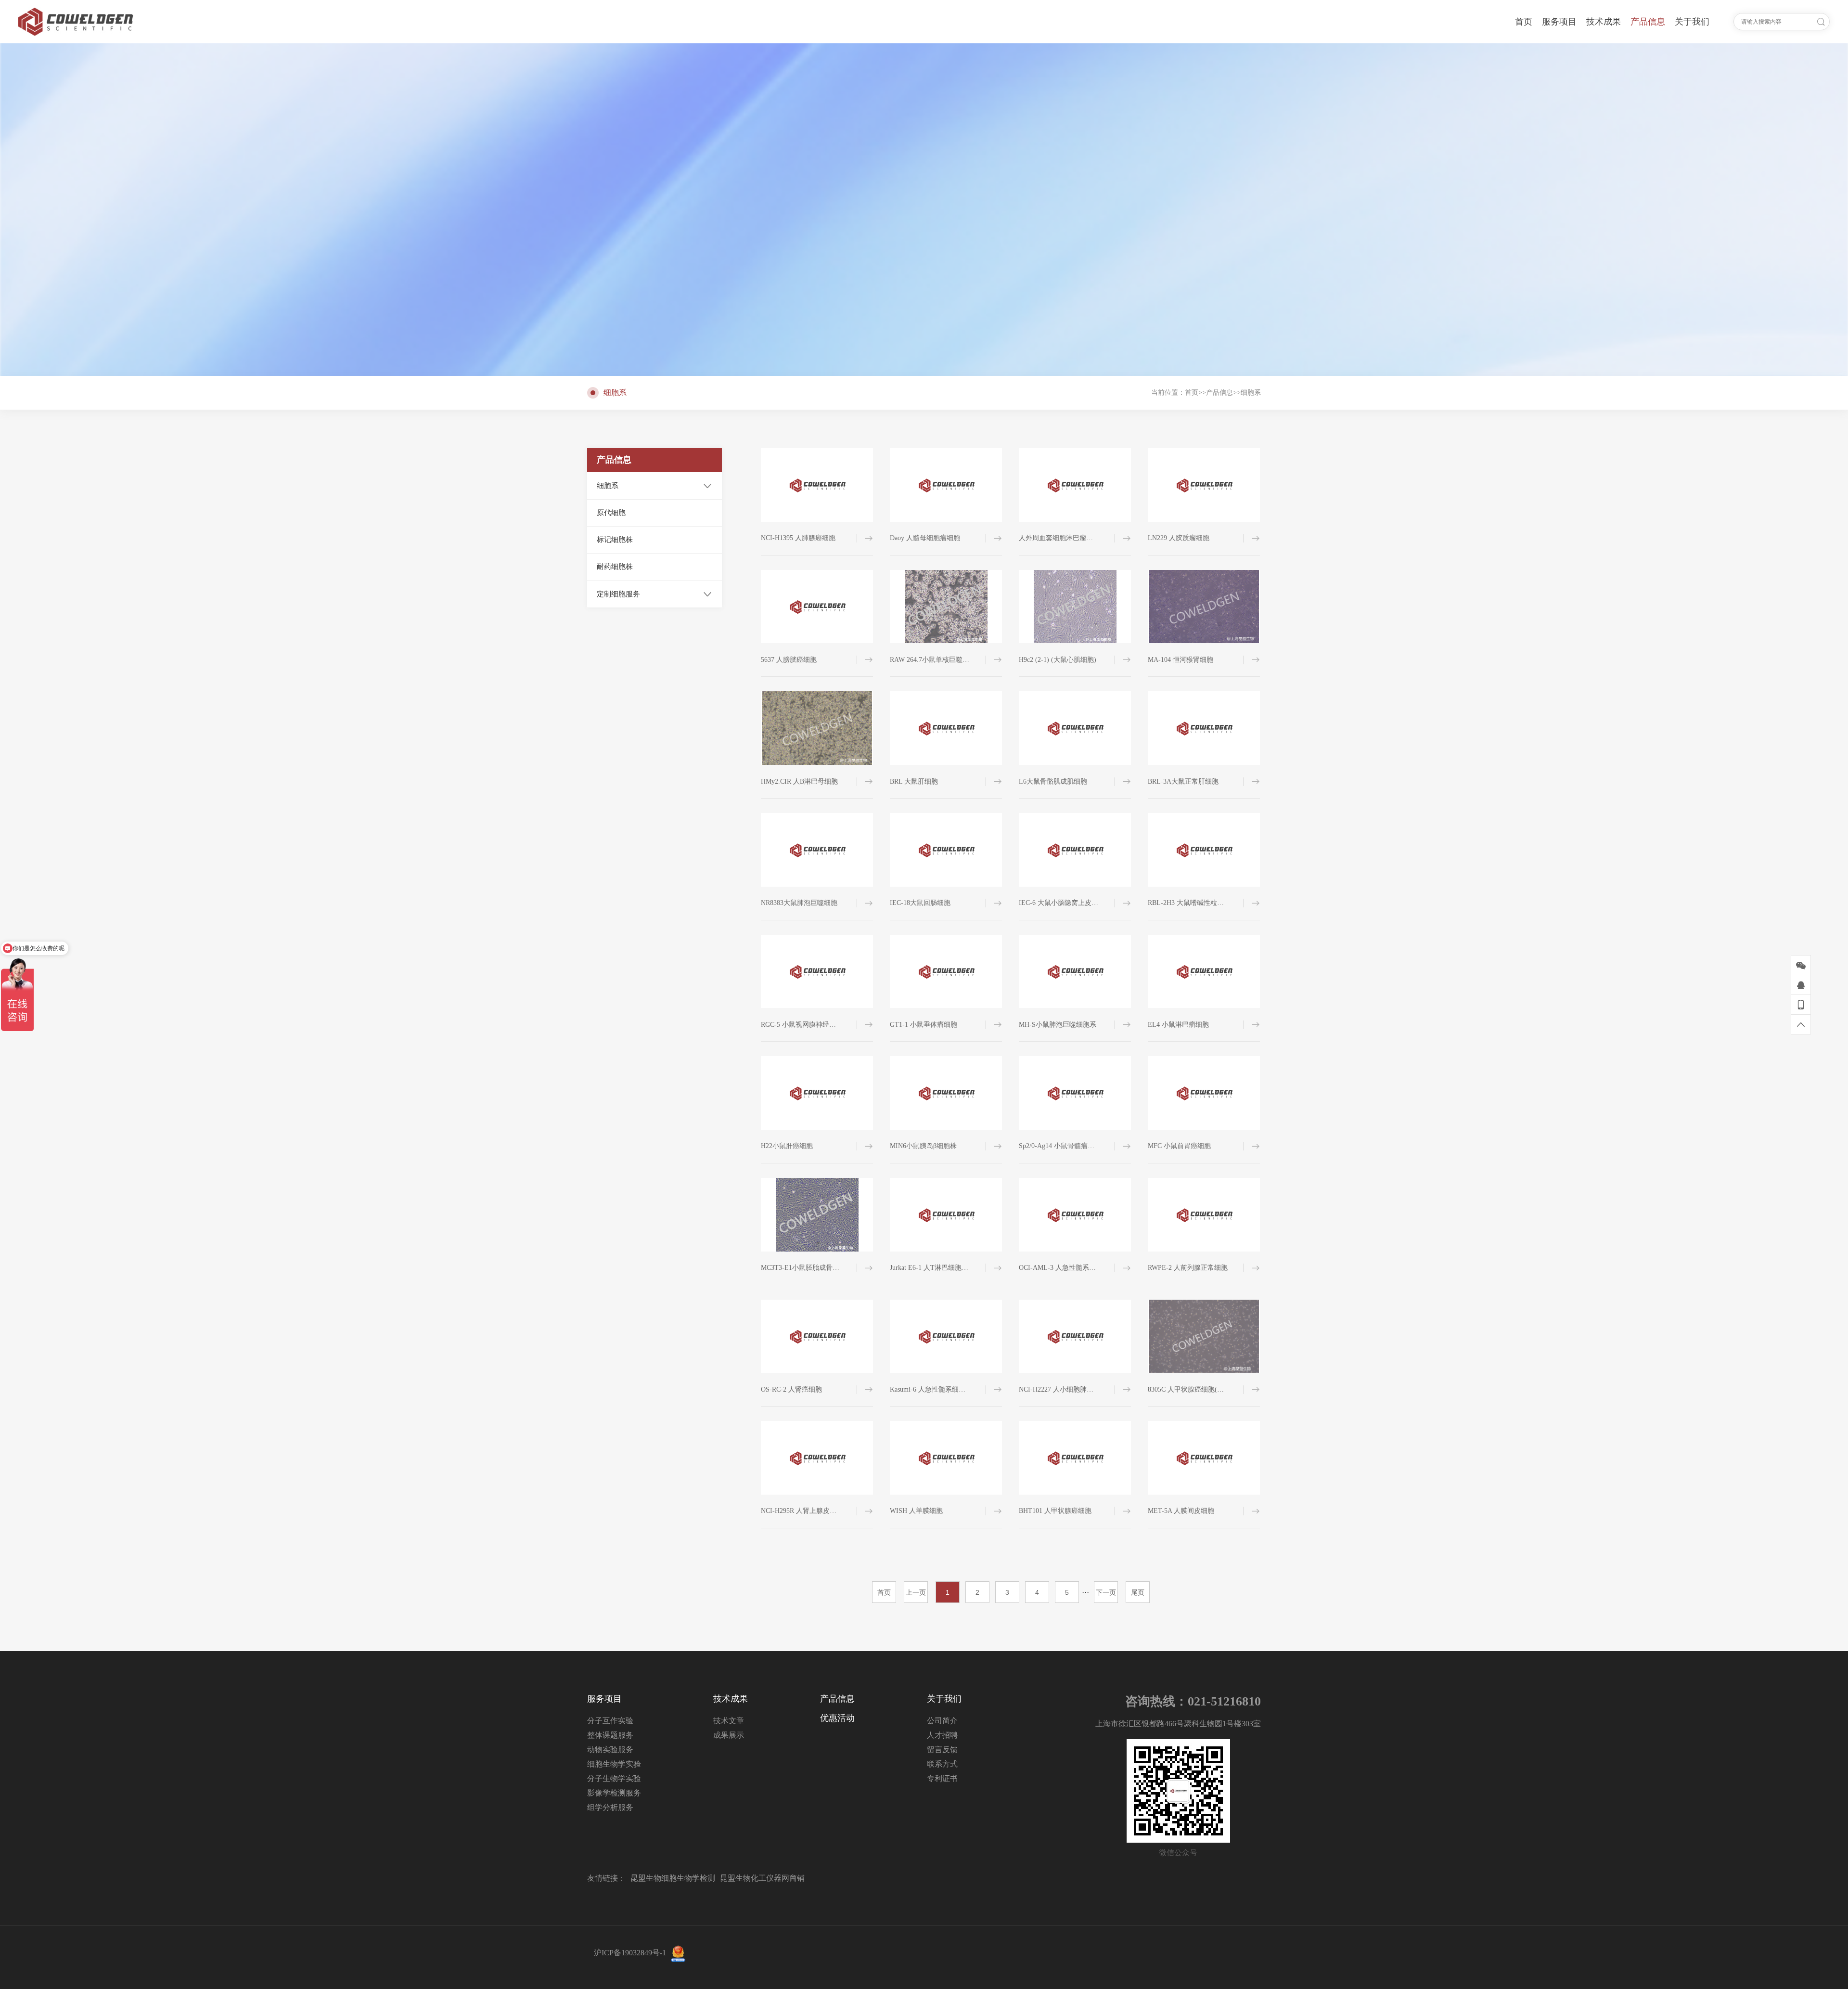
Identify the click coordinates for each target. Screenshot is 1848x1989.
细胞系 (1251, 393)
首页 (1192, 393)
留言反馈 (942, 1750)
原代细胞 (611, 513)
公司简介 (942, 1721)
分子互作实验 (610, 1721)
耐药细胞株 (615, 567)
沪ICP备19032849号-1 (630, 1953)
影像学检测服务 (614, 1793)
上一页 (916, 1592)
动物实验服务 (610, 1750)
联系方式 (942, 1764)
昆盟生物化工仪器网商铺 (762, 1878)
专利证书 (942, 1778)
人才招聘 (942, 1735)
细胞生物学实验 (614, 1764)
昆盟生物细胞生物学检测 (673, 1878)
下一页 (1106, 1592)
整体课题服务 (610, 1735)
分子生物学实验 (614, 1778)
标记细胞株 (615, 540)
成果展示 (729, 1735)
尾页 (1138, 1592)
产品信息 (1219, 393)
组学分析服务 (610, 1807)
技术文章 (729, 1721)
